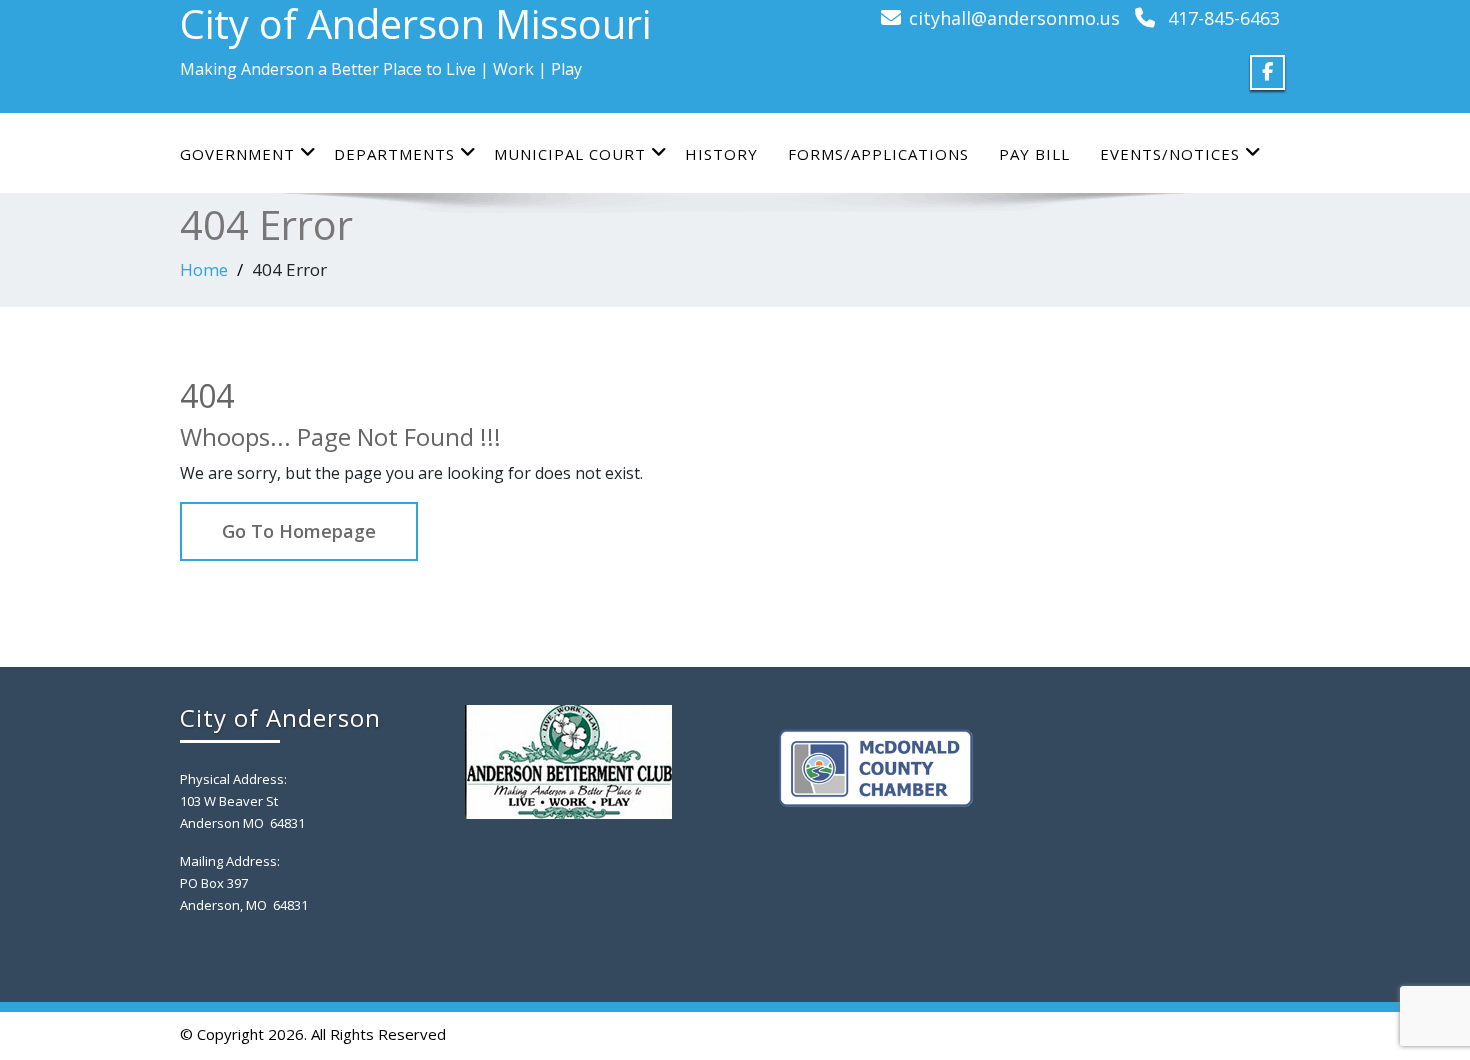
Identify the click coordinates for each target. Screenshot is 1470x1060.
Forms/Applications (878, 154)
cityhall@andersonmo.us (1014, 18)
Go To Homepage (299, 531)
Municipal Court (570, 154)
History (721, 154)
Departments (394, 154)
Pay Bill (1034, 154)
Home (204, 269)
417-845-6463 (1224, 18)
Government (237, 154)
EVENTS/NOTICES (1170, 154)
